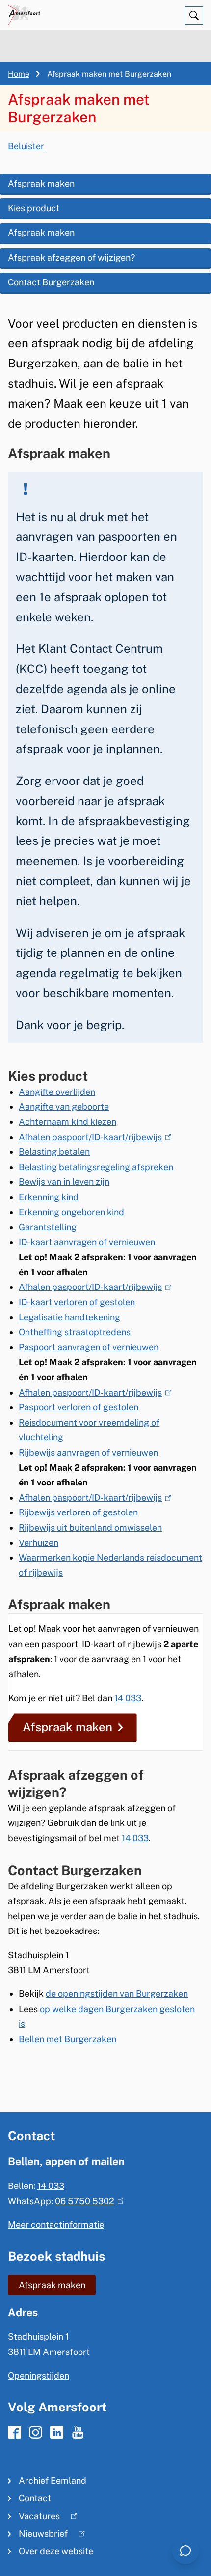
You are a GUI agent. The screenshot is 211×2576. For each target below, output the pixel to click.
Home (19, 74)
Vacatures (34, 2518)
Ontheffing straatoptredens (75, 1332)
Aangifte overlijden (57, 1092)
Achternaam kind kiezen (67, 1122)
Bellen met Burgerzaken (67, 2039)
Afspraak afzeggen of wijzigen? (71, 258)
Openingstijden (39, 2375)
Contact (35, 2498)
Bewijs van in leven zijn (64, 1182)
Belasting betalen (54, 1152)
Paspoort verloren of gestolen (79, 1407)
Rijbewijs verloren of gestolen (78, 1512)
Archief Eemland (53, 2480)
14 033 (128, 1698)
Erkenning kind (49, 1197)
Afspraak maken (41, 183)
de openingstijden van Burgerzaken (117, 1994)
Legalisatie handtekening (69, 1317)
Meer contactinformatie (56, 2225)
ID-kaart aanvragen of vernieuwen (87, 1242)
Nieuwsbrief (38, 2535)
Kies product (34, 208)
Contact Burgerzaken (51, 282)
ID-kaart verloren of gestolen (77, 1302)
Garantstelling (48, 1227)
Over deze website (56, 2551)
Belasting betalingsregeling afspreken (96, 1167)
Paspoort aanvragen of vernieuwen (89, 1347)
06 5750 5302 (87, 2201)
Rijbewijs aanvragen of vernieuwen (88, 1452)
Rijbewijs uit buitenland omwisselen (90, 1527)
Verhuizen (39, 1543)
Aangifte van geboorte (64, 1106)
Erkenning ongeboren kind (71, 1212)
